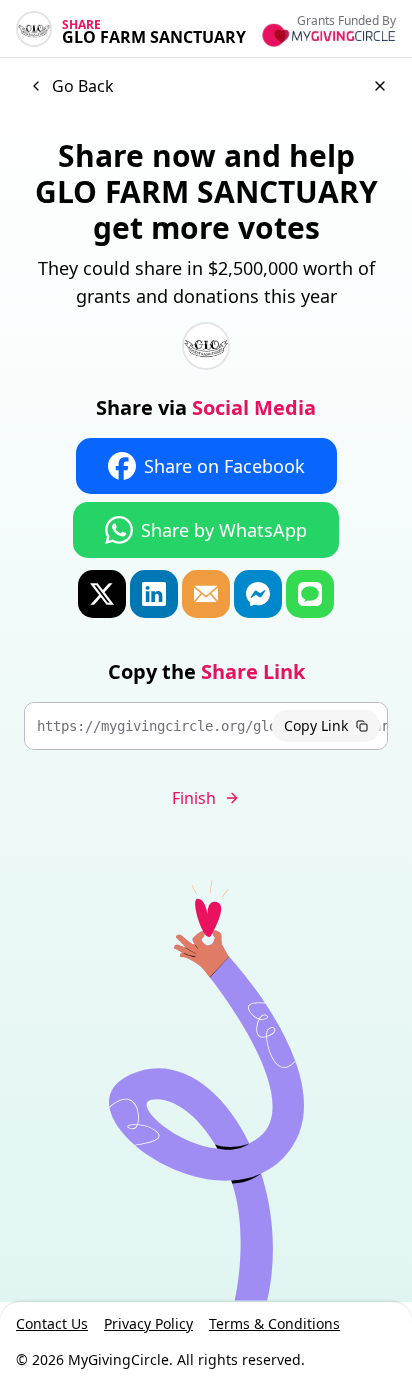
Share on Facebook (224, 466)
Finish (194, 798)
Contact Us (52, 1323)
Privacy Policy (148, 1323)
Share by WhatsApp (224, 530)
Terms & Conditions (274, 1323)
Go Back (83, 86)
